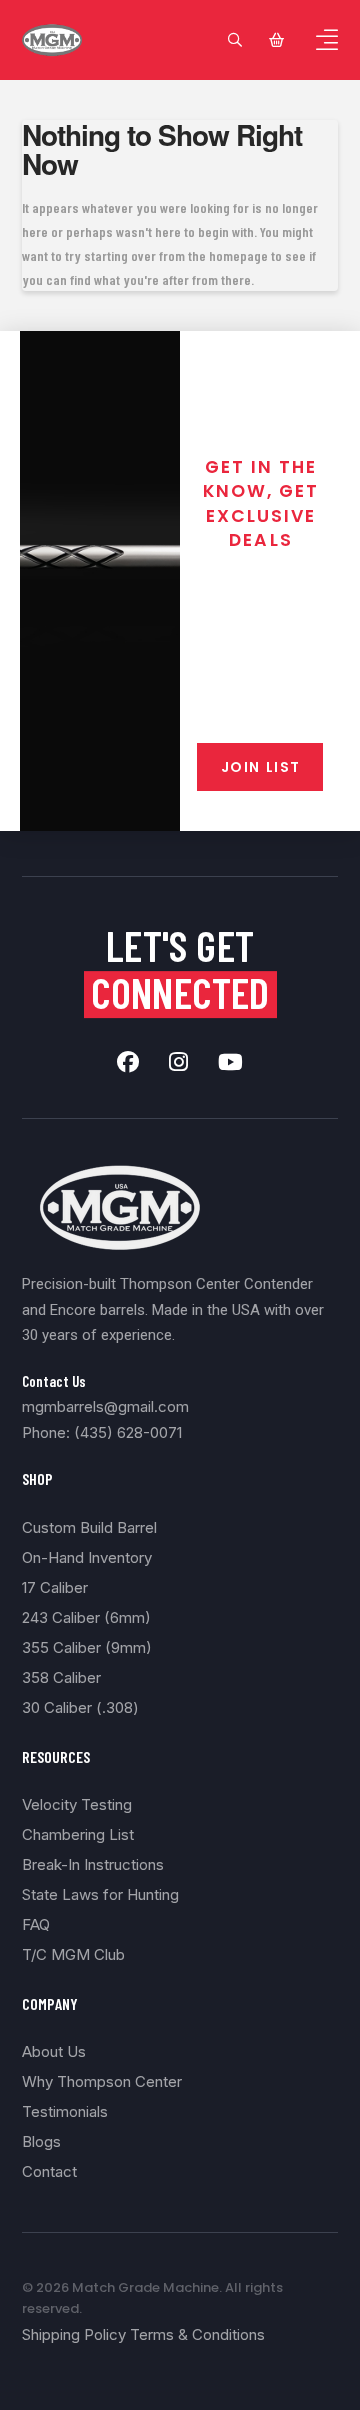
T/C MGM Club (73, 1954)
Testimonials (65, 2111)
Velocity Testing (77, 1804)
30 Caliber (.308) (80, 1707)
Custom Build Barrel (89, 1527)
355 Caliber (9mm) (87, 1647)
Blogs (41, 2141)
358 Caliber (61, 1677)
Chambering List (78, 1834)
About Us (54, 2051)
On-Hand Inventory (87, 1557)
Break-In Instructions (93, 1864)
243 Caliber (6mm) (86, 1617)
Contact (49, 2171)
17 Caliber (55, 1587)
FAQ (36, 1924)
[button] (235, 40)
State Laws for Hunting (100, 1894)
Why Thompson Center (102, 2081)
